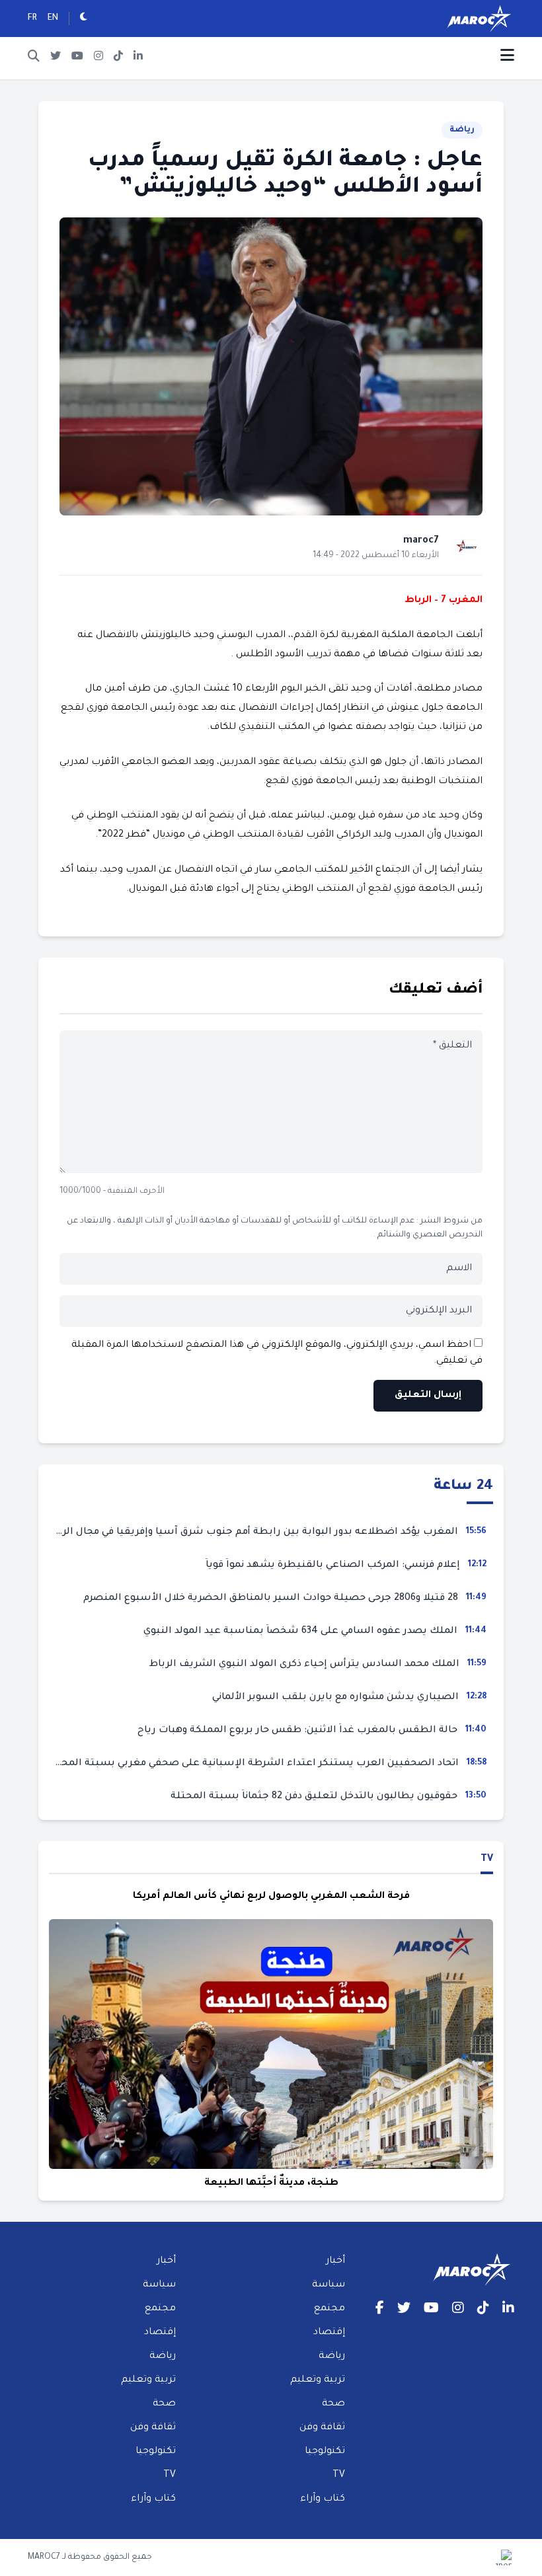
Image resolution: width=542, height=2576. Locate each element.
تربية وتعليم (318, 2380)
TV (487, 1860)
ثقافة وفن (322, 2428)
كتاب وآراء (323, 2499)
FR (32, 19)
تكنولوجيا (325, 2452)
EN (53, 19)
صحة (333, 2404)
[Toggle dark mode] (84, 19)
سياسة (329, 2285)
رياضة (462, 130)
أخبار (335, 2261)
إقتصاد (329, 2333)
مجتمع (329, 2309)
